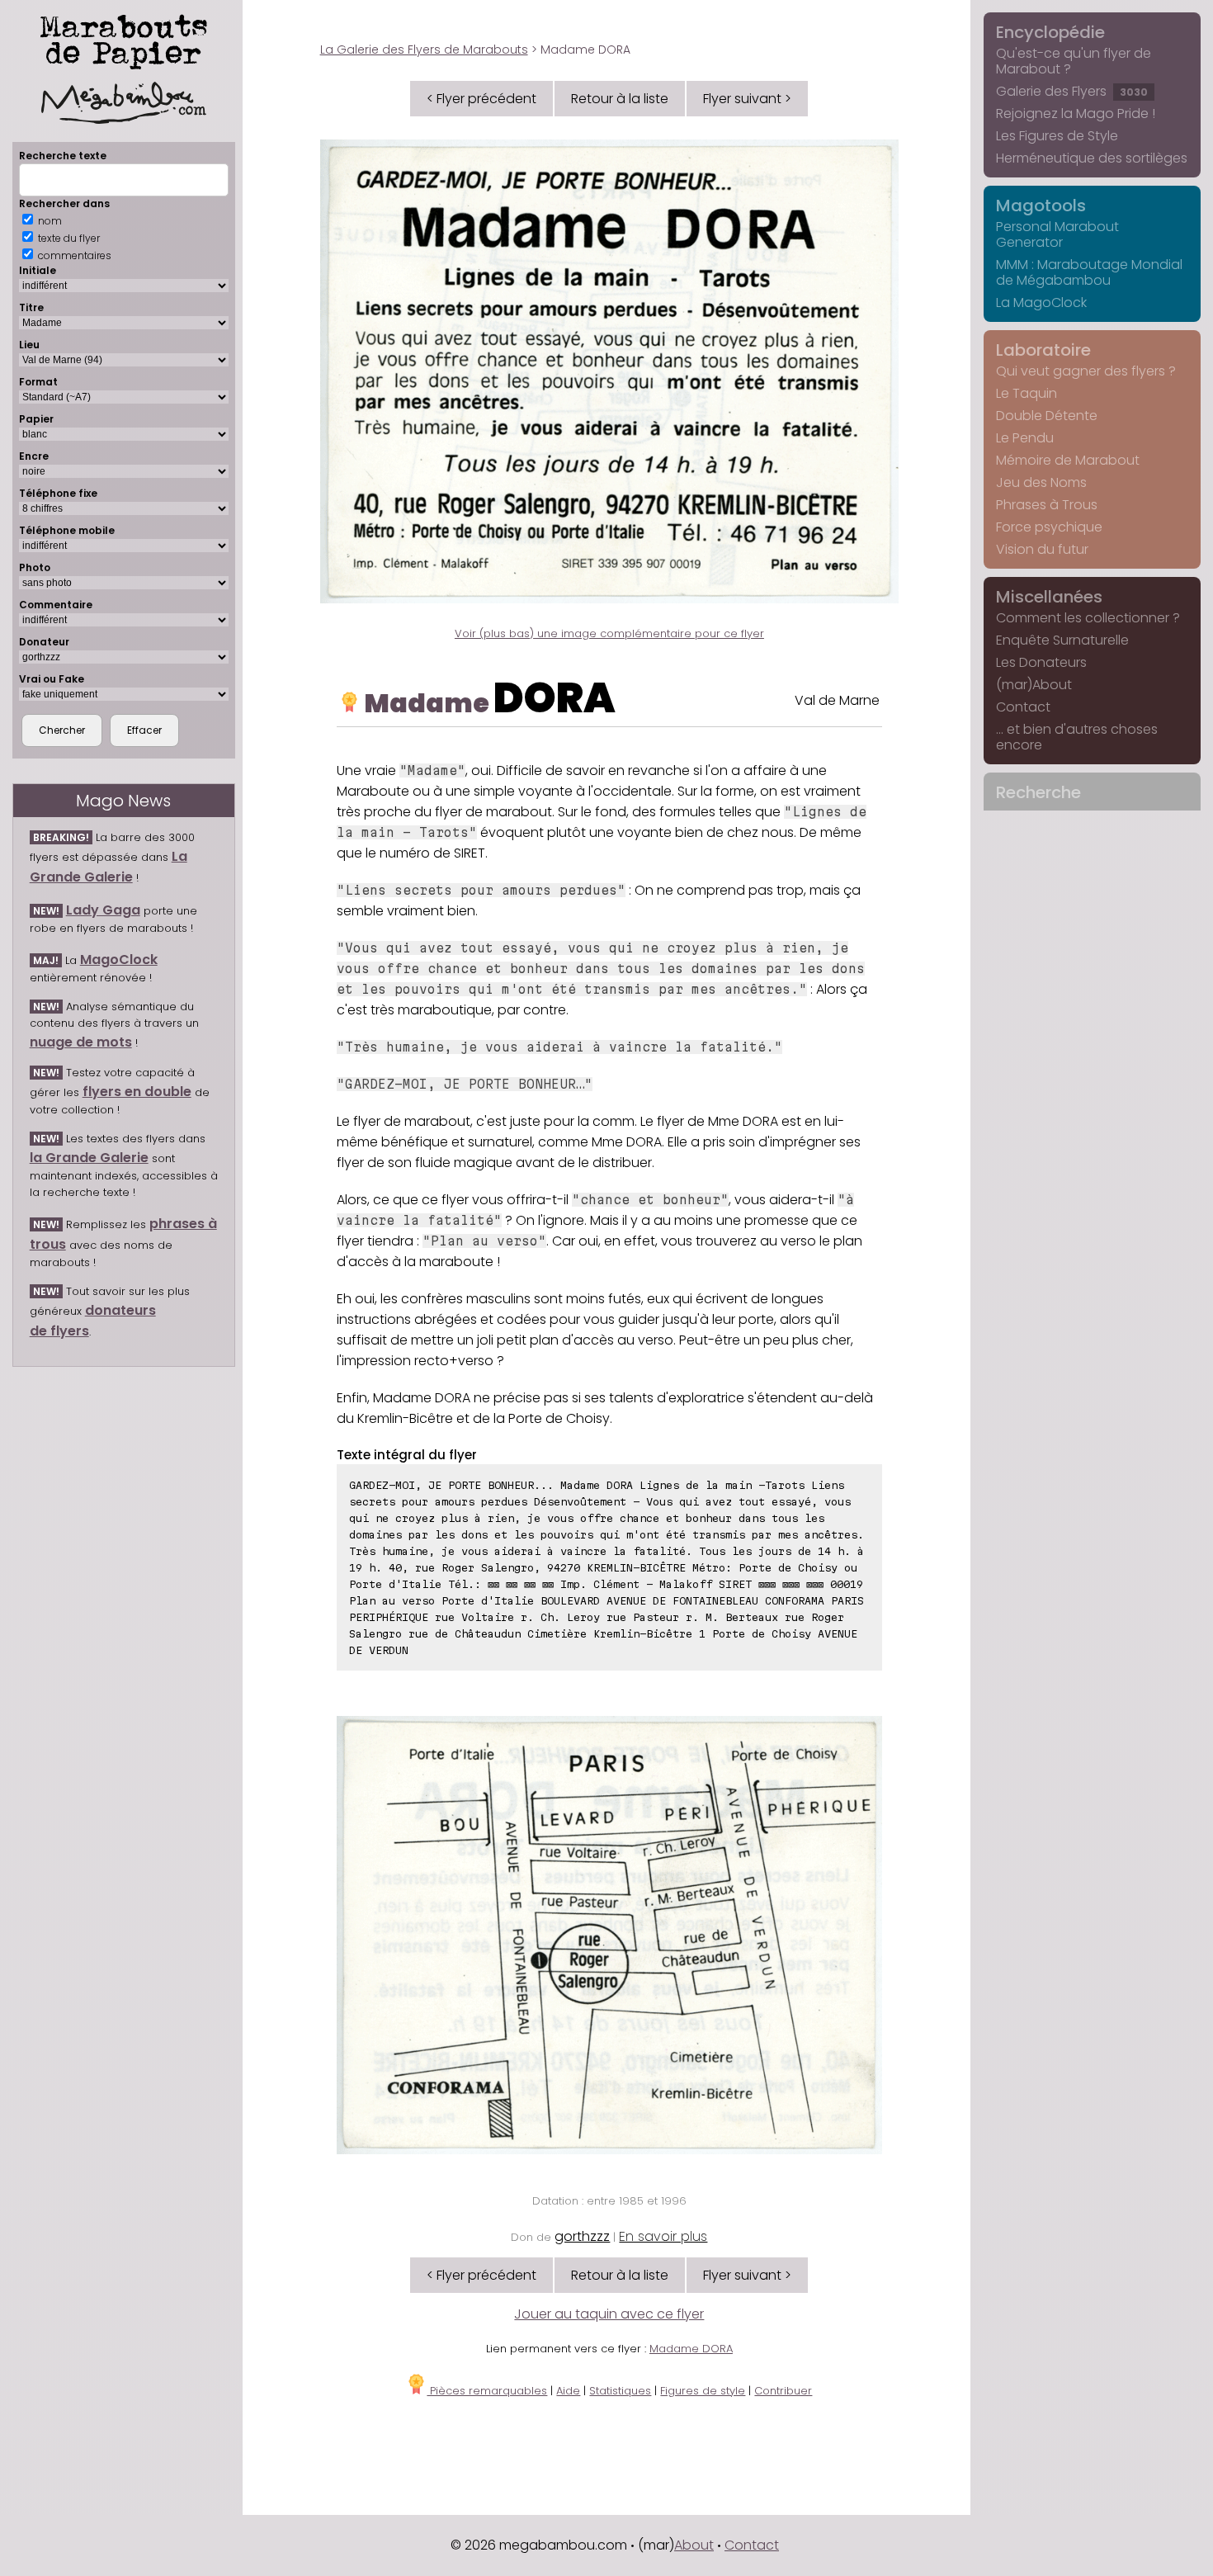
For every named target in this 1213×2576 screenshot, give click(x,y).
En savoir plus (663, 2236)
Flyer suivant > (747, 99)
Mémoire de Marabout (1068, 460)
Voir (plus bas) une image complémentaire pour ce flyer (609, 633)
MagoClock (119, 960)
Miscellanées (1049, 597)
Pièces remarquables (487, 2391)
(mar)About (1034, 685)
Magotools (1041, 206)
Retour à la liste (620, 99)
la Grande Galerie (89, 1158)
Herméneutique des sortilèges (1092, 158)
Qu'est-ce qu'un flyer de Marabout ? (1074, 61)
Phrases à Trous (1047, 505)
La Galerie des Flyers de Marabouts (424, 50)
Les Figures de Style (1057, 136)
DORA (555, 698)
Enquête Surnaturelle (1062, 640)
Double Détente (1047, 416)
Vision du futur (1042, 549)
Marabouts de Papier (124, 39)
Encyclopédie (1050, 32)
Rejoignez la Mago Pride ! (1076, 113)
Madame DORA (691, 2349)
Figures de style (703, 2391)
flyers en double (137, 1092)
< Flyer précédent (481, 99)
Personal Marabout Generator (1057, 234)
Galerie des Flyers (1072, 91)
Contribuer (783, 2391)
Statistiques (620, 2391)
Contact (1023, 707)
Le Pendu (1025, 438)
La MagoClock (1041, 303)
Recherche (1038, 792)
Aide (568, 2391)
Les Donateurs (1041, 662)
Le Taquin (1027, 393)
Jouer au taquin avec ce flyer (609, 2314)
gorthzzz (582, 2236)
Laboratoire (1043, 350)
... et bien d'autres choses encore (1077, 737)
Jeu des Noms (1041, 482)
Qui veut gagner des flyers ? (1086, 371)
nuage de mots (81, 1042)
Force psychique (1049, 527)
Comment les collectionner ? (1088, 618)
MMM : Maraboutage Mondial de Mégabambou (1089, 272)
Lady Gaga (103, 910)
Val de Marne (837, 700)
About (694, 2545)
